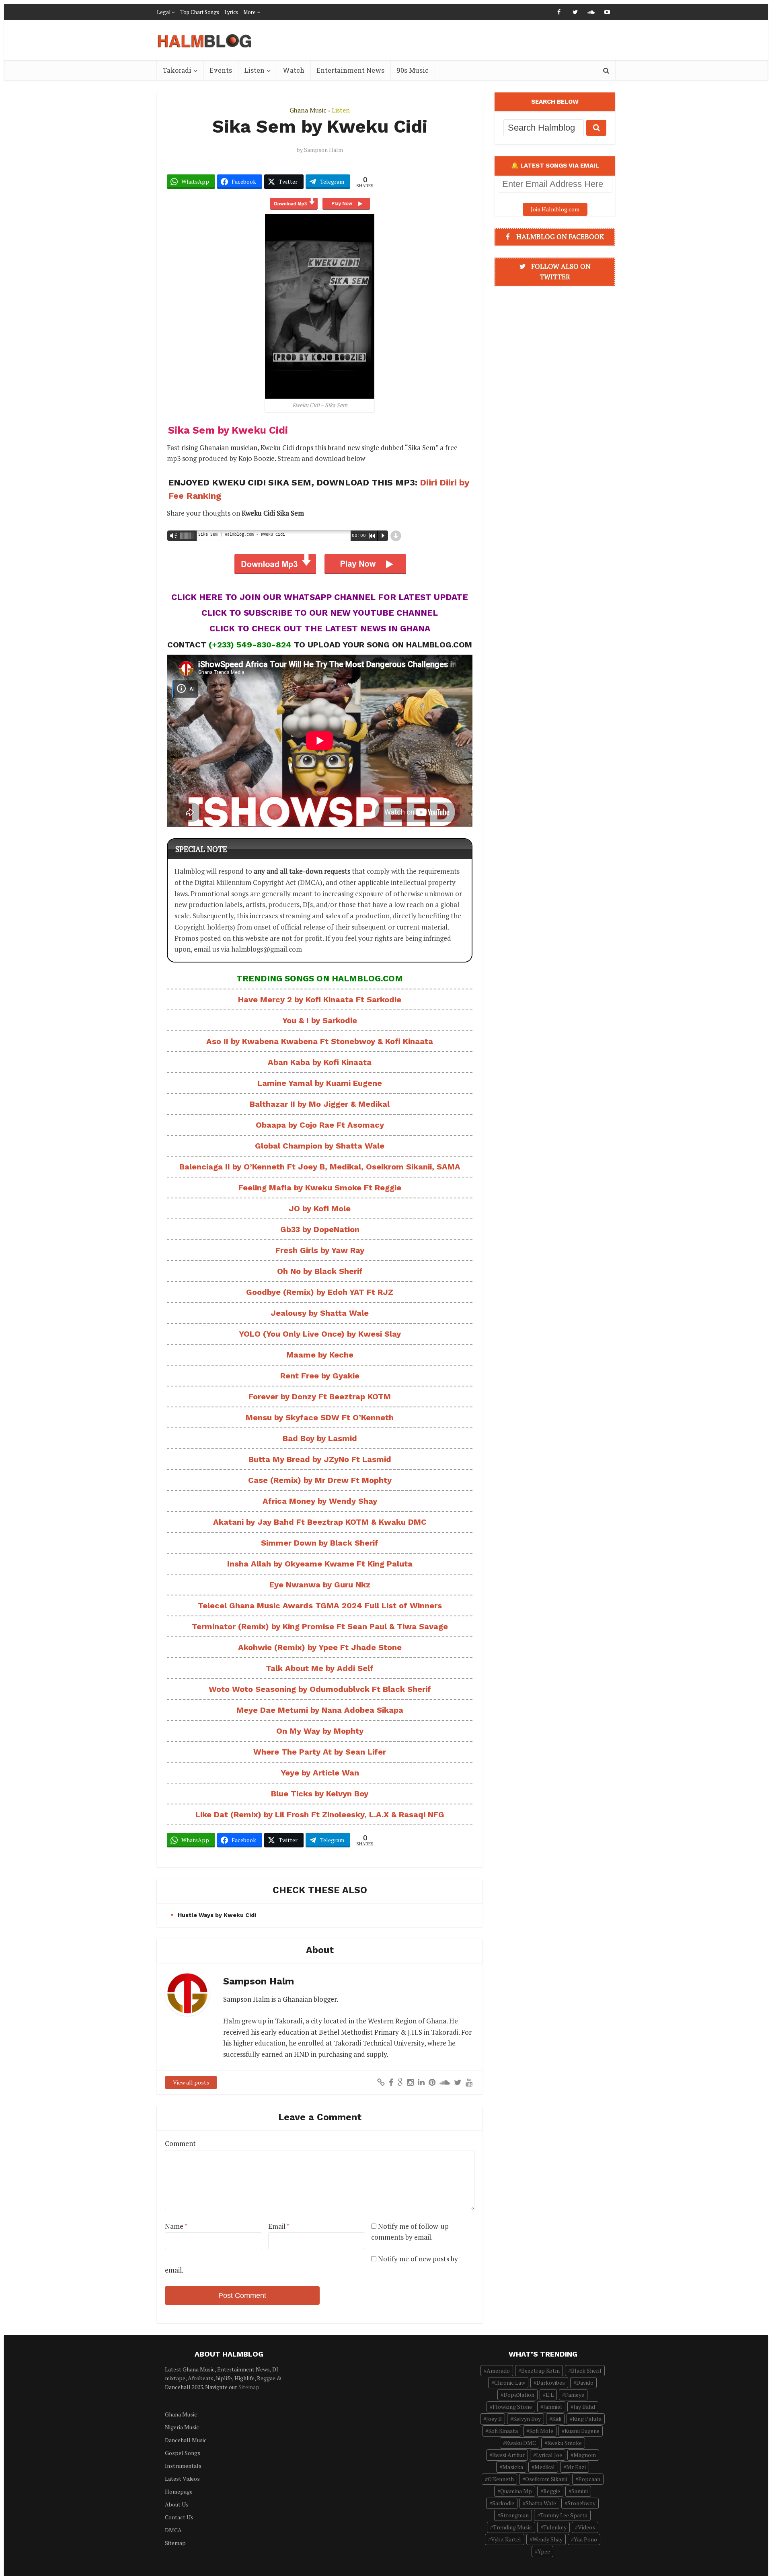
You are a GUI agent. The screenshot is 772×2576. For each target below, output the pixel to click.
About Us (177, 2504)
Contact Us (179, 2517)
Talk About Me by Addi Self (320, 1668)
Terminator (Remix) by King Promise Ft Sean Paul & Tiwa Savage (320, 1626)
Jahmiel (553, 2407)
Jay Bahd (584, 2407)
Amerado (498, 2370)
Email (279, 2226)
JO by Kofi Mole (320, 1208)
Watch (294, 70)
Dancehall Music (186, 2440)
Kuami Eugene (582, 2431)
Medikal (545, 2467)
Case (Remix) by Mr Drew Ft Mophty (320, 1480)
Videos (586, 2527)
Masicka (513, 2467)
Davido (585, 2382)
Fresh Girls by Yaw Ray (320, 1250)
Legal (164, 12)
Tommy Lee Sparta (564, 2515)
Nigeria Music (182, 2427)
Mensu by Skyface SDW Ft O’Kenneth (320, 1417)
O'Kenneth (501, 2479)
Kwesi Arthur (508, 2455)
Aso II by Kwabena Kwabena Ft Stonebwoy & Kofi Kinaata (320, 1041)
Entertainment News (350, 70)
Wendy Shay (547, 2539)
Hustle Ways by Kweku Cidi (217, 1915)
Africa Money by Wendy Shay (320, 1501)
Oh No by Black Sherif (320, 1271)
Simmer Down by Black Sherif (320, 1543)
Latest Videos (182, 2479)
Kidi (557, 2419)
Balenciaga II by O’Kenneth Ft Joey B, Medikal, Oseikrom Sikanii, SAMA (320, 1167)
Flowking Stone (512, 2407)
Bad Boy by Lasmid (320, 1438)
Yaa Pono (585, 2539)
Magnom (585, 2455)
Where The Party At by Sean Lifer (320, 1752)
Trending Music (512, 2527)
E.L (550, 2395)
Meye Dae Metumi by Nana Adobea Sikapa (320, 1710)
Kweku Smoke (565, 2443)
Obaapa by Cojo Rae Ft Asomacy (320, 1125)
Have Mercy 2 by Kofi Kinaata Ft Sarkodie (320, 999)
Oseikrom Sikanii (546, 2479)
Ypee (544, 2551)
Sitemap (249, 2387)
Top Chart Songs (200, 12)
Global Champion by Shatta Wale (320, 1146)
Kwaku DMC (521, 2443)
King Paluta (587, 2419)
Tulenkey (555, 2527)
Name (176, 2226)
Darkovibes (551, 2382)
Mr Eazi (576, 2467)
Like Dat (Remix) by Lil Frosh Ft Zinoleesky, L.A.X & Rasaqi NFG (320, 1814)
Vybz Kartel (506, 2539)
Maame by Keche (320, 1355)
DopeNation (519, 2395)
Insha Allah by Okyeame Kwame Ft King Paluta (320, 1564)
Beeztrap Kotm (540, 2370)
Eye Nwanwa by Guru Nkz (320, 1585)
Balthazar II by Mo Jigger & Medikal (320, 1104)
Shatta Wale (541, 2503)
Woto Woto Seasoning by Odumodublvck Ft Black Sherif (320, 1689)
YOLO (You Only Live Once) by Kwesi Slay (320, 1334)
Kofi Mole (541, 2431)
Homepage (179, 2491)
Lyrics (231, 12)
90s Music (413, 70)
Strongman (514, 2515)
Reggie (552, 2491)
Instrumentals (183, 2466)
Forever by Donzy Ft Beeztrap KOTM (320, 1397)
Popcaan (589, 2479)
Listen (254, 70)
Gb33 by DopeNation (320, 1229)
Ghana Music (308, 110)
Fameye (575, 2395)
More (249, 12)
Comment (180, 2143)
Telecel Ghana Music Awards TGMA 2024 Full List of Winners (320, 1605)
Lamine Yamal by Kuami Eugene (320, 1083)
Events (221, 70)
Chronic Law (510, 2382)
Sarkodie (503, 2503)
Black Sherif (586, 2370)
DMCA (173, 2530)
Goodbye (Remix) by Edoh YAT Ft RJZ (320, 1292)
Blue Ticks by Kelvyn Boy (320, 1794)
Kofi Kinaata (503, 2431)
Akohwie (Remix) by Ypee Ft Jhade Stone (320, 1647)
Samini (580, 2491)
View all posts (191, 2082)
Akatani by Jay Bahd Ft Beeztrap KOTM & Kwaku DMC (320, 1522)
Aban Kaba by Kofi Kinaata (320, 1062)
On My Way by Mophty (320, 1731)
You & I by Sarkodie (320, 1020)
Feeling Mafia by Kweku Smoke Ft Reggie (320, 1188)
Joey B (494, 2419)
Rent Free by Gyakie (320, 1376)
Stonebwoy (581, 2503)
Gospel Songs (183, 2453)
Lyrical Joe (549, 2455)
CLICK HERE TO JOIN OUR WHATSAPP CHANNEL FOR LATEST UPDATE (320, 597)
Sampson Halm (323, 150)
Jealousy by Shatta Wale (320, 1313)
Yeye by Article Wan (320, 1773)
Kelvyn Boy (527, 2419)
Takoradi (177, 70)
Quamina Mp (516, 2491)
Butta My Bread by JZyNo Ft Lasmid (320, 1459)
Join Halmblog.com (555, 209)
